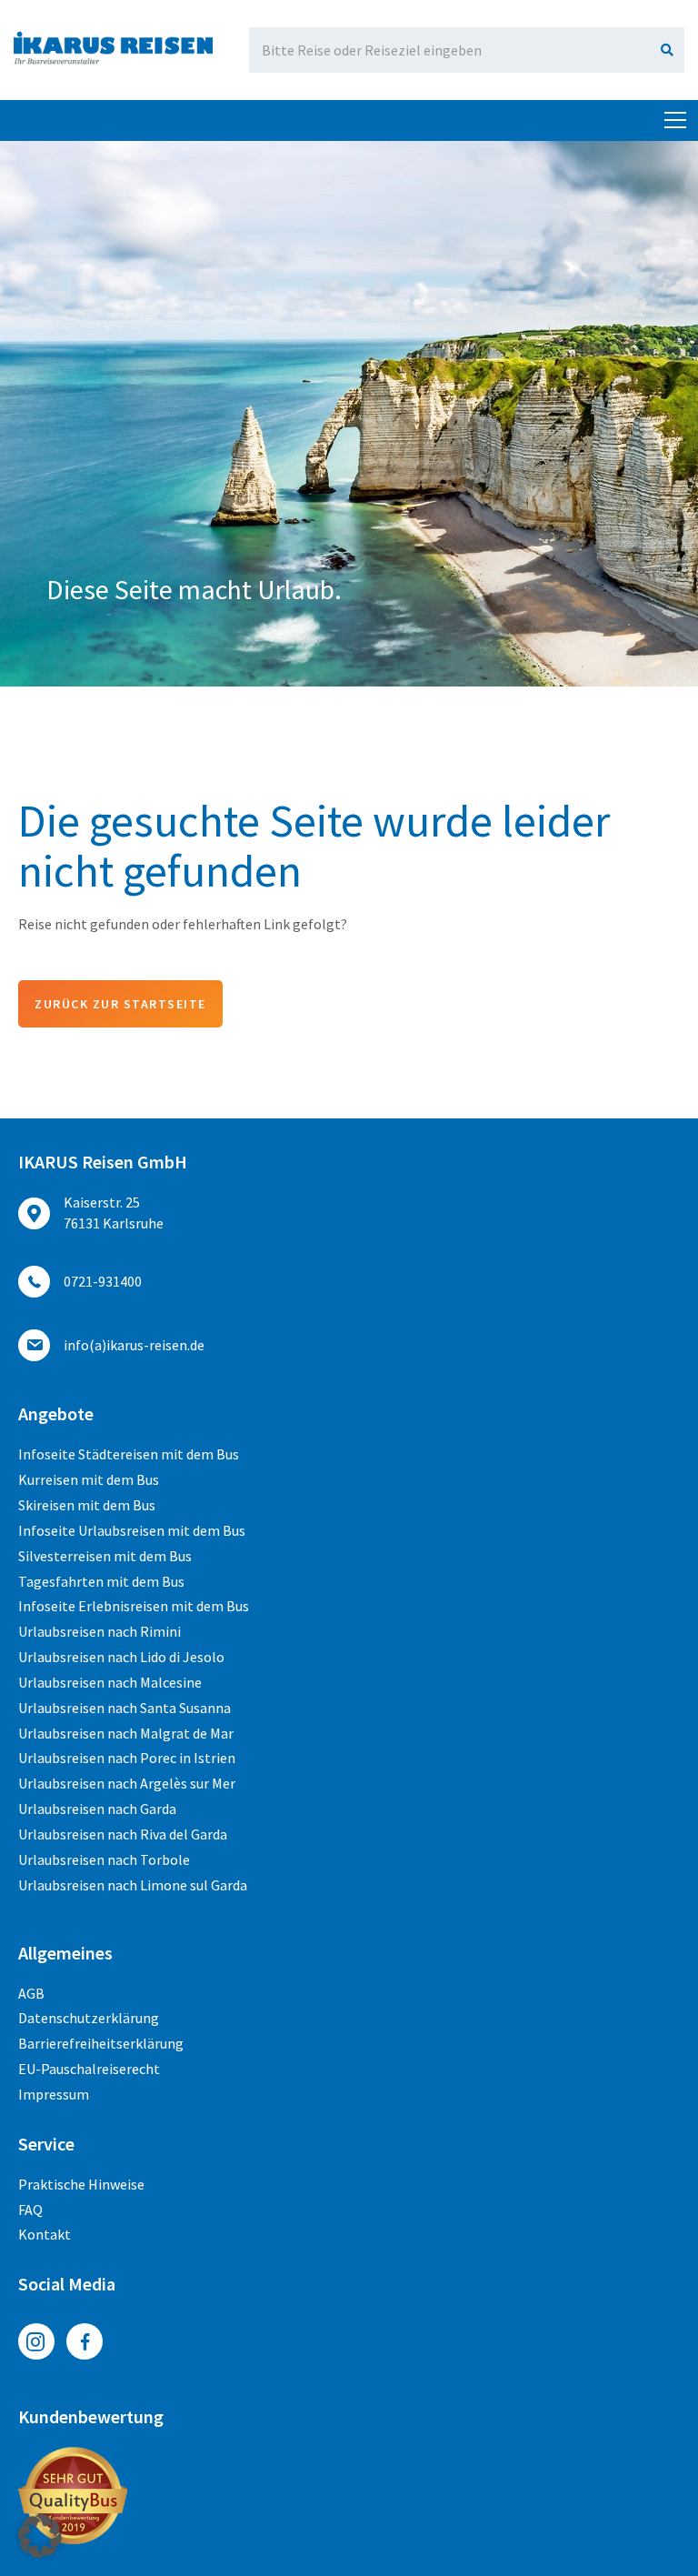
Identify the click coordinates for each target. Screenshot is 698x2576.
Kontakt (45, 2234)
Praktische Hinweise (81, 2184)
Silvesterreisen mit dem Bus (105, 1556)
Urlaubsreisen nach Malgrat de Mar (126, 1733)
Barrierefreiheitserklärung (101, 2043)
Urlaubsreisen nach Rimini (100, 1631)
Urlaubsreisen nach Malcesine (110, 1682)
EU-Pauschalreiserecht (89, 2069)
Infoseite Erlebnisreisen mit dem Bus (134, 1606)
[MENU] (675, 121)
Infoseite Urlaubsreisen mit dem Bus (132, 1530)
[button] (40, 2536)
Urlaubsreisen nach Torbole (104, 1859)
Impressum (54, 2094)
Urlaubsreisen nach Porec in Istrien (127, 1758)
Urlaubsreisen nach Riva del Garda (123, 1834)
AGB (31, 1993)
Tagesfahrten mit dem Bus (101, 1581)
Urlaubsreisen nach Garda (97, 1809)
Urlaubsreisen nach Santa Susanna (125, 1708)
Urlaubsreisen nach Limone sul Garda (133, 1885)
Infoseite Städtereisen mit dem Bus (129, 1454)
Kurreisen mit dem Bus (89, 1479)
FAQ (30, 2210)
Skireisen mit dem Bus (87, 1505)
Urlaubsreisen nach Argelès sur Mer (127, 1783)
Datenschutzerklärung (89, 2018)
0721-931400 (103, 1281)
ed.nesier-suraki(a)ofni (134, 1345)
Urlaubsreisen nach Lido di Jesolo (121, 1657)
